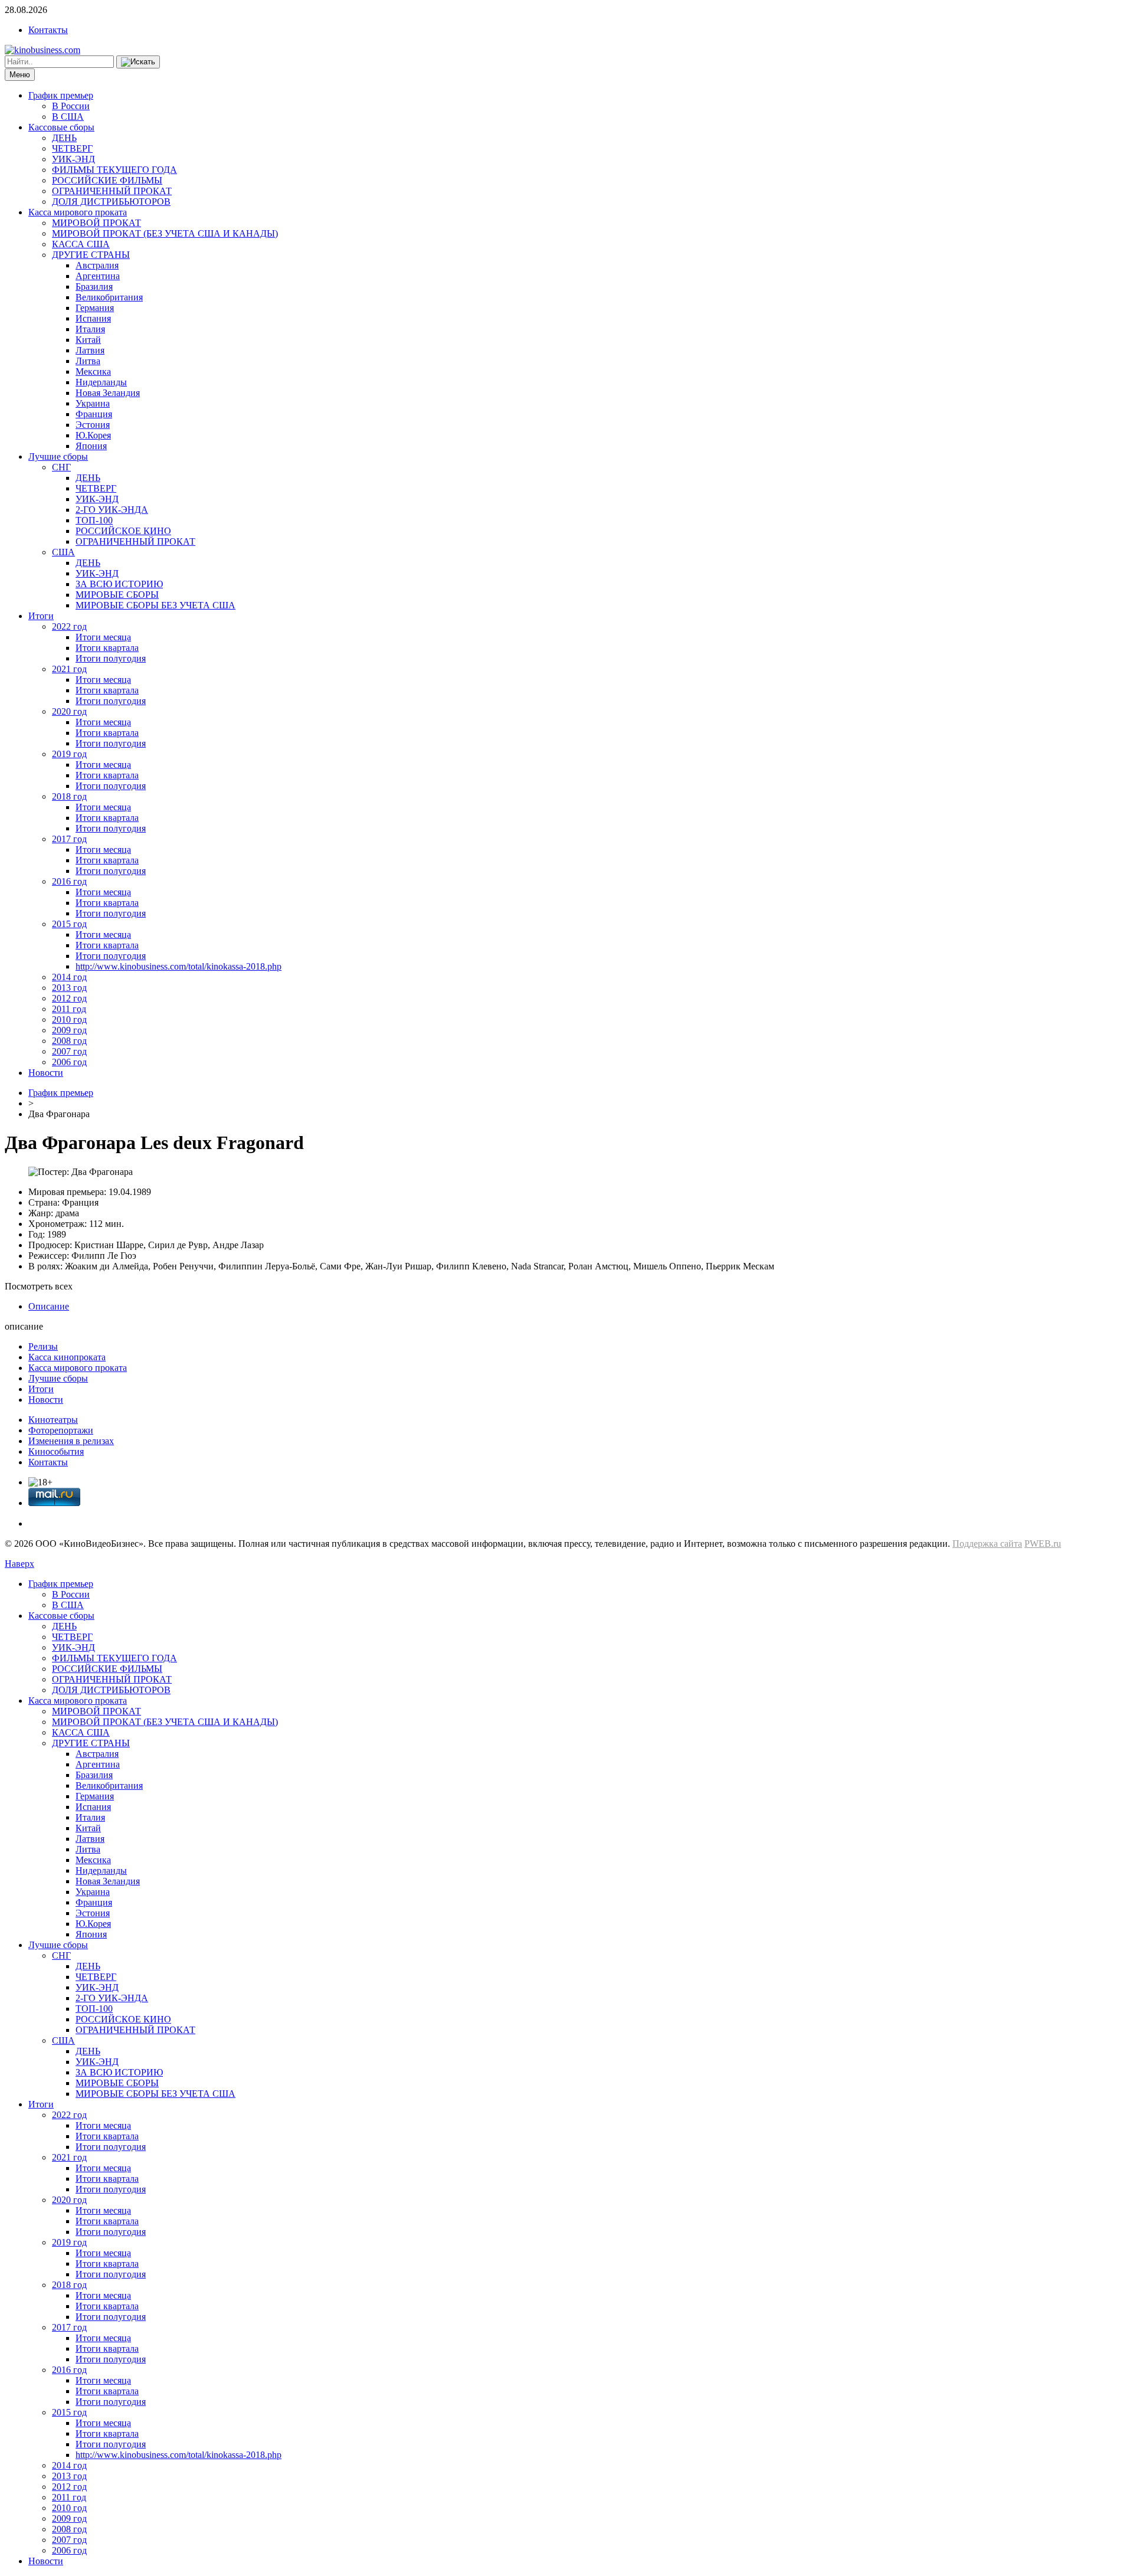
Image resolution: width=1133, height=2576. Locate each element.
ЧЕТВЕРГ (72, 148)
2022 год (69, 626)
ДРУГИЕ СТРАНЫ (91, 255)
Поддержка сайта (987, 1544)
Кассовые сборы (61, 127)
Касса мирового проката (78, 212)
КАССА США (81, 244)
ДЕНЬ (64, 138)
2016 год (69, 881)
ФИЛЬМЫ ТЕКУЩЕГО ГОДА (114, 170)
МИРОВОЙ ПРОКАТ (96, 223)
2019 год (69, 754)
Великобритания (109, 297)
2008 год (69, 1041)
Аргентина (98, 276)
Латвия (90, 350)
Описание (49, 1306)
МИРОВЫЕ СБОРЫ (117, 595)
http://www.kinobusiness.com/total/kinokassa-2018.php (179, 966)
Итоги (41, 616)
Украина (93, 403)
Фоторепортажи (61, 1430)
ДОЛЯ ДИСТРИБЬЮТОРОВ (111, 202)
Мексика (93, 371)
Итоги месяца (103, 637)
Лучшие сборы (58, 456)
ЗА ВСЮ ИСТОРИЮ (119, 584)
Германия (95, 308)
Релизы (43, 1346)
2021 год (69, 669)
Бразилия (94, 287)
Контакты (48, 30)
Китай (88, 340)
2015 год (69, 924)
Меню (20, 75)
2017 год (69, 839)
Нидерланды (101, 382)
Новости (46, 1073)
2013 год (69, 988)
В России (71, 106)
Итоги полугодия (111, 658)
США (63, 552)
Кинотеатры (53, 1420)
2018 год (69, 796)
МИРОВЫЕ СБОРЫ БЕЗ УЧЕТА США (155, 605)
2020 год (69, 711)
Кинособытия (56, 1451)
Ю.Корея (93, 435)
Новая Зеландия (108, 393)
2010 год (69, 1019)
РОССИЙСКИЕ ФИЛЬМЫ (107, 180)
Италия (90, 329)
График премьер (61, 95)
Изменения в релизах (71, 1441)
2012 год (69, 998)
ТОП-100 (94, 520)
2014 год (69, 977)
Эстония (93, 425)
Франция (94, 414)
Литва (88, 361)
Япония (91, 446)
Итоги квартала (107, 648)
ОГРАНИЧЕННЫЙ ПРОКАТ (112, 191)
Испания (93, 318)
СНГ (61, 467)
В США (68, 117)
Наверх (19, 1564)
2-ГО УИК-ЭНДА (112, 510)
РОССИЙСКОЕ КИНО (123, 531)
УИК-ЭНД (73, 159)
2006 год (69, 1062)
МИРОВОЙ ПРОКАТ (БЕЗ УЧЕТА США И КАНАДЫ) (165, 233)
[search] (138, 62)
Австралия (97, 265)
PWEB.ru (1043, 1544)
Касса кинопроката (67, 1357)
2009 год (69, 1030)
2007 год (69, 1051)
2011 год (69, 1009)
